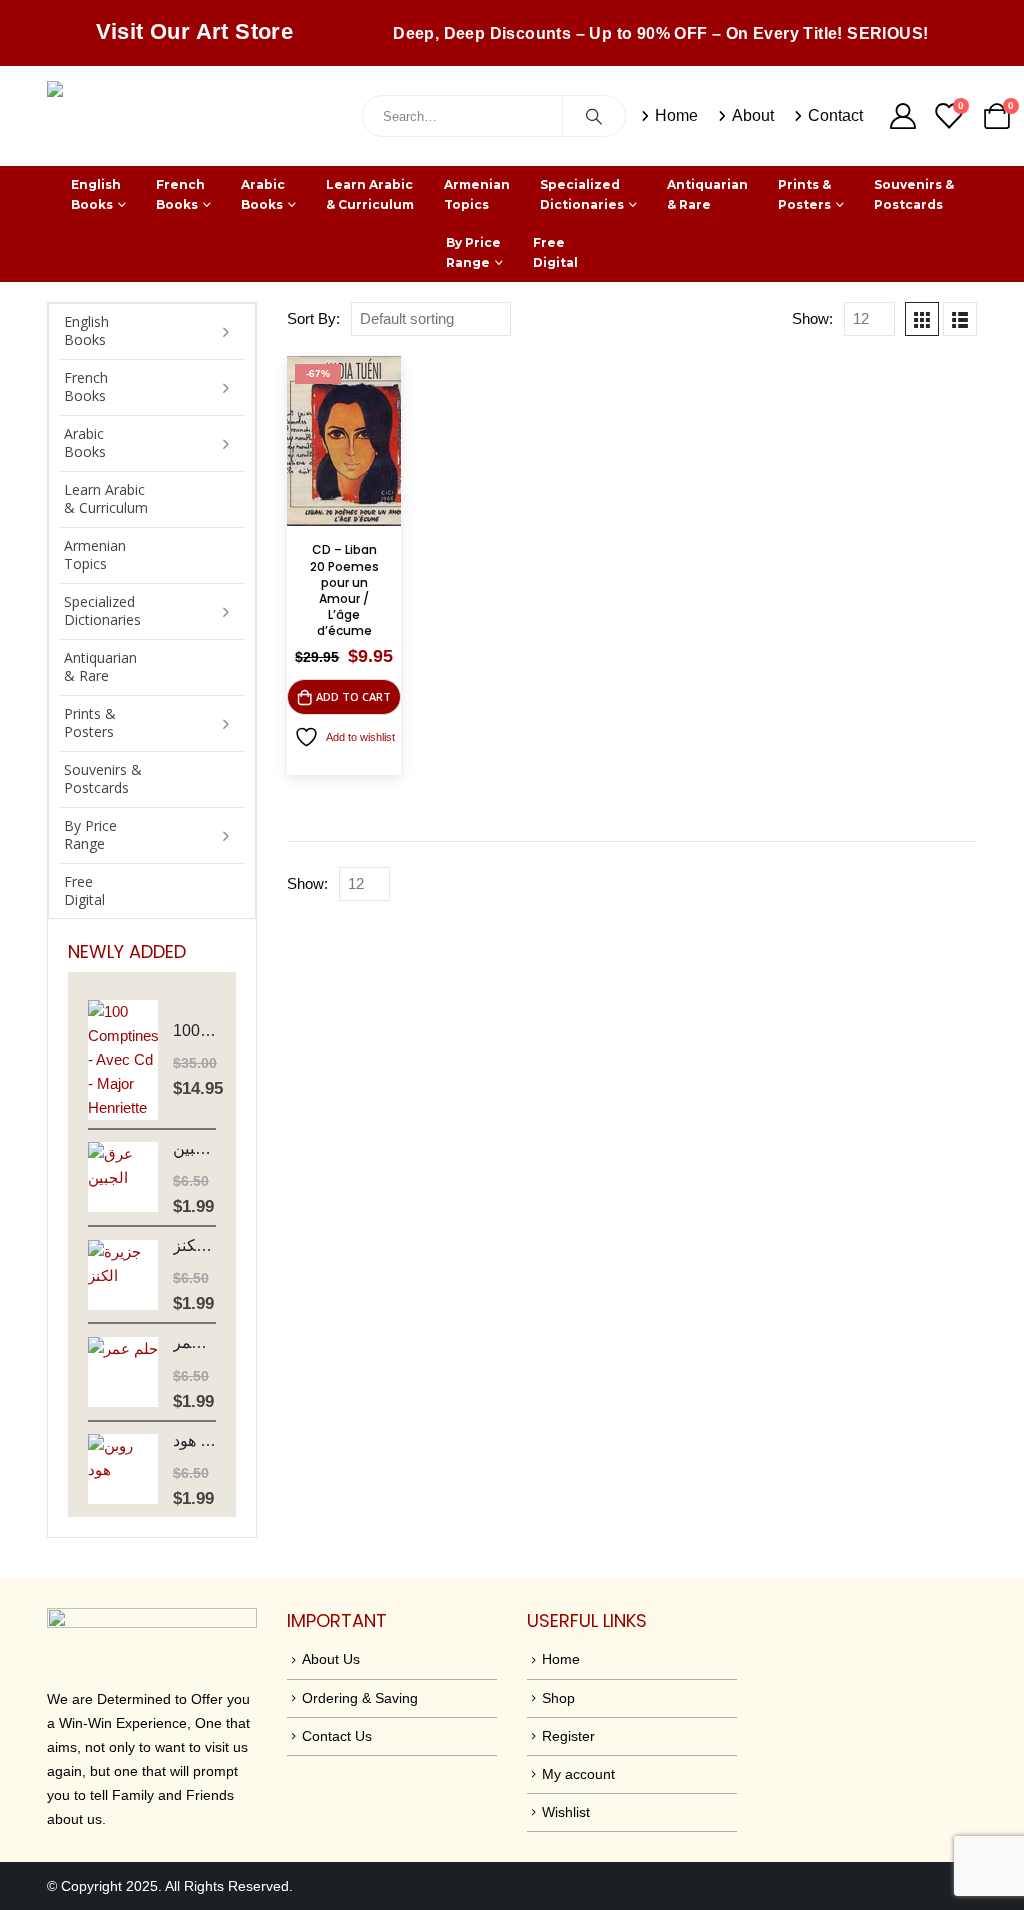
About (753, 115)
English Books (96, 194)
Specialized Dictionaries (582, 194)
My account (578, 1774)
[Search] (594, 116)
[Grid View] (922, 319)
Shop (558, 1698)
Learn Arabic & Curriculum (370, 194)
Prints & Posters (804, 194)
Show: (812, 319)
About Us (331, 1659)
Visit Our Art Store (195, 31)
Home (676, 115)
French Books (180, 194)
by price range (473, 252)
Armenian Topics (477, 194)
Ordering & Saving (360, 1698)
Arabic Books (263, 194)
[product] (123, 1060)
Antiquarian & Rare (707, 194)
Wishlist (566, 1812)
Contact (835, 115)
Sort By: (313, 319)
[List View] (960, 319)
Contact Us (337, 1736)
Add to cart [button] (353, 696)
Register (568, 1736)
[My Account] (902, 116)
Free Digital (555, 252)
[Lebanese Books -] (197, 116)
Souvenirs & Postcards (914, 194)
